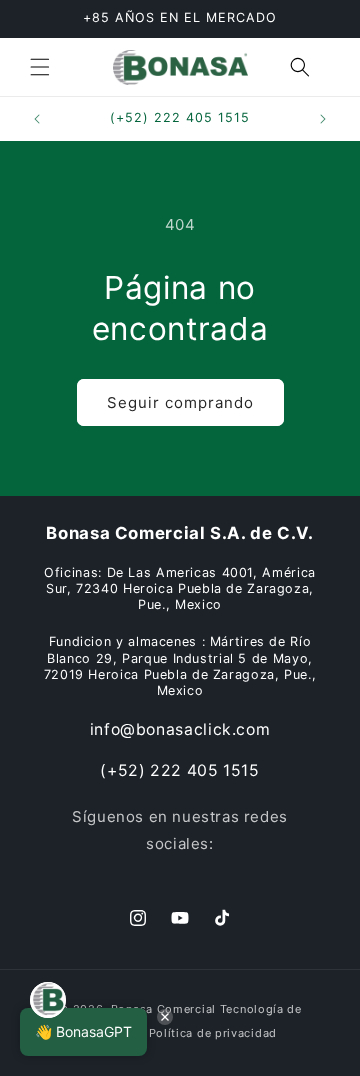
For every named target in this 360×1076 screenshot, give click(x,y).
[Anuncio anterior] (37, 119)
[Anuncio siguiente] (323, 119)
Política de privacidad (213, 1033)
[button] (40, 67)
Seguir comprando (180, 402)
